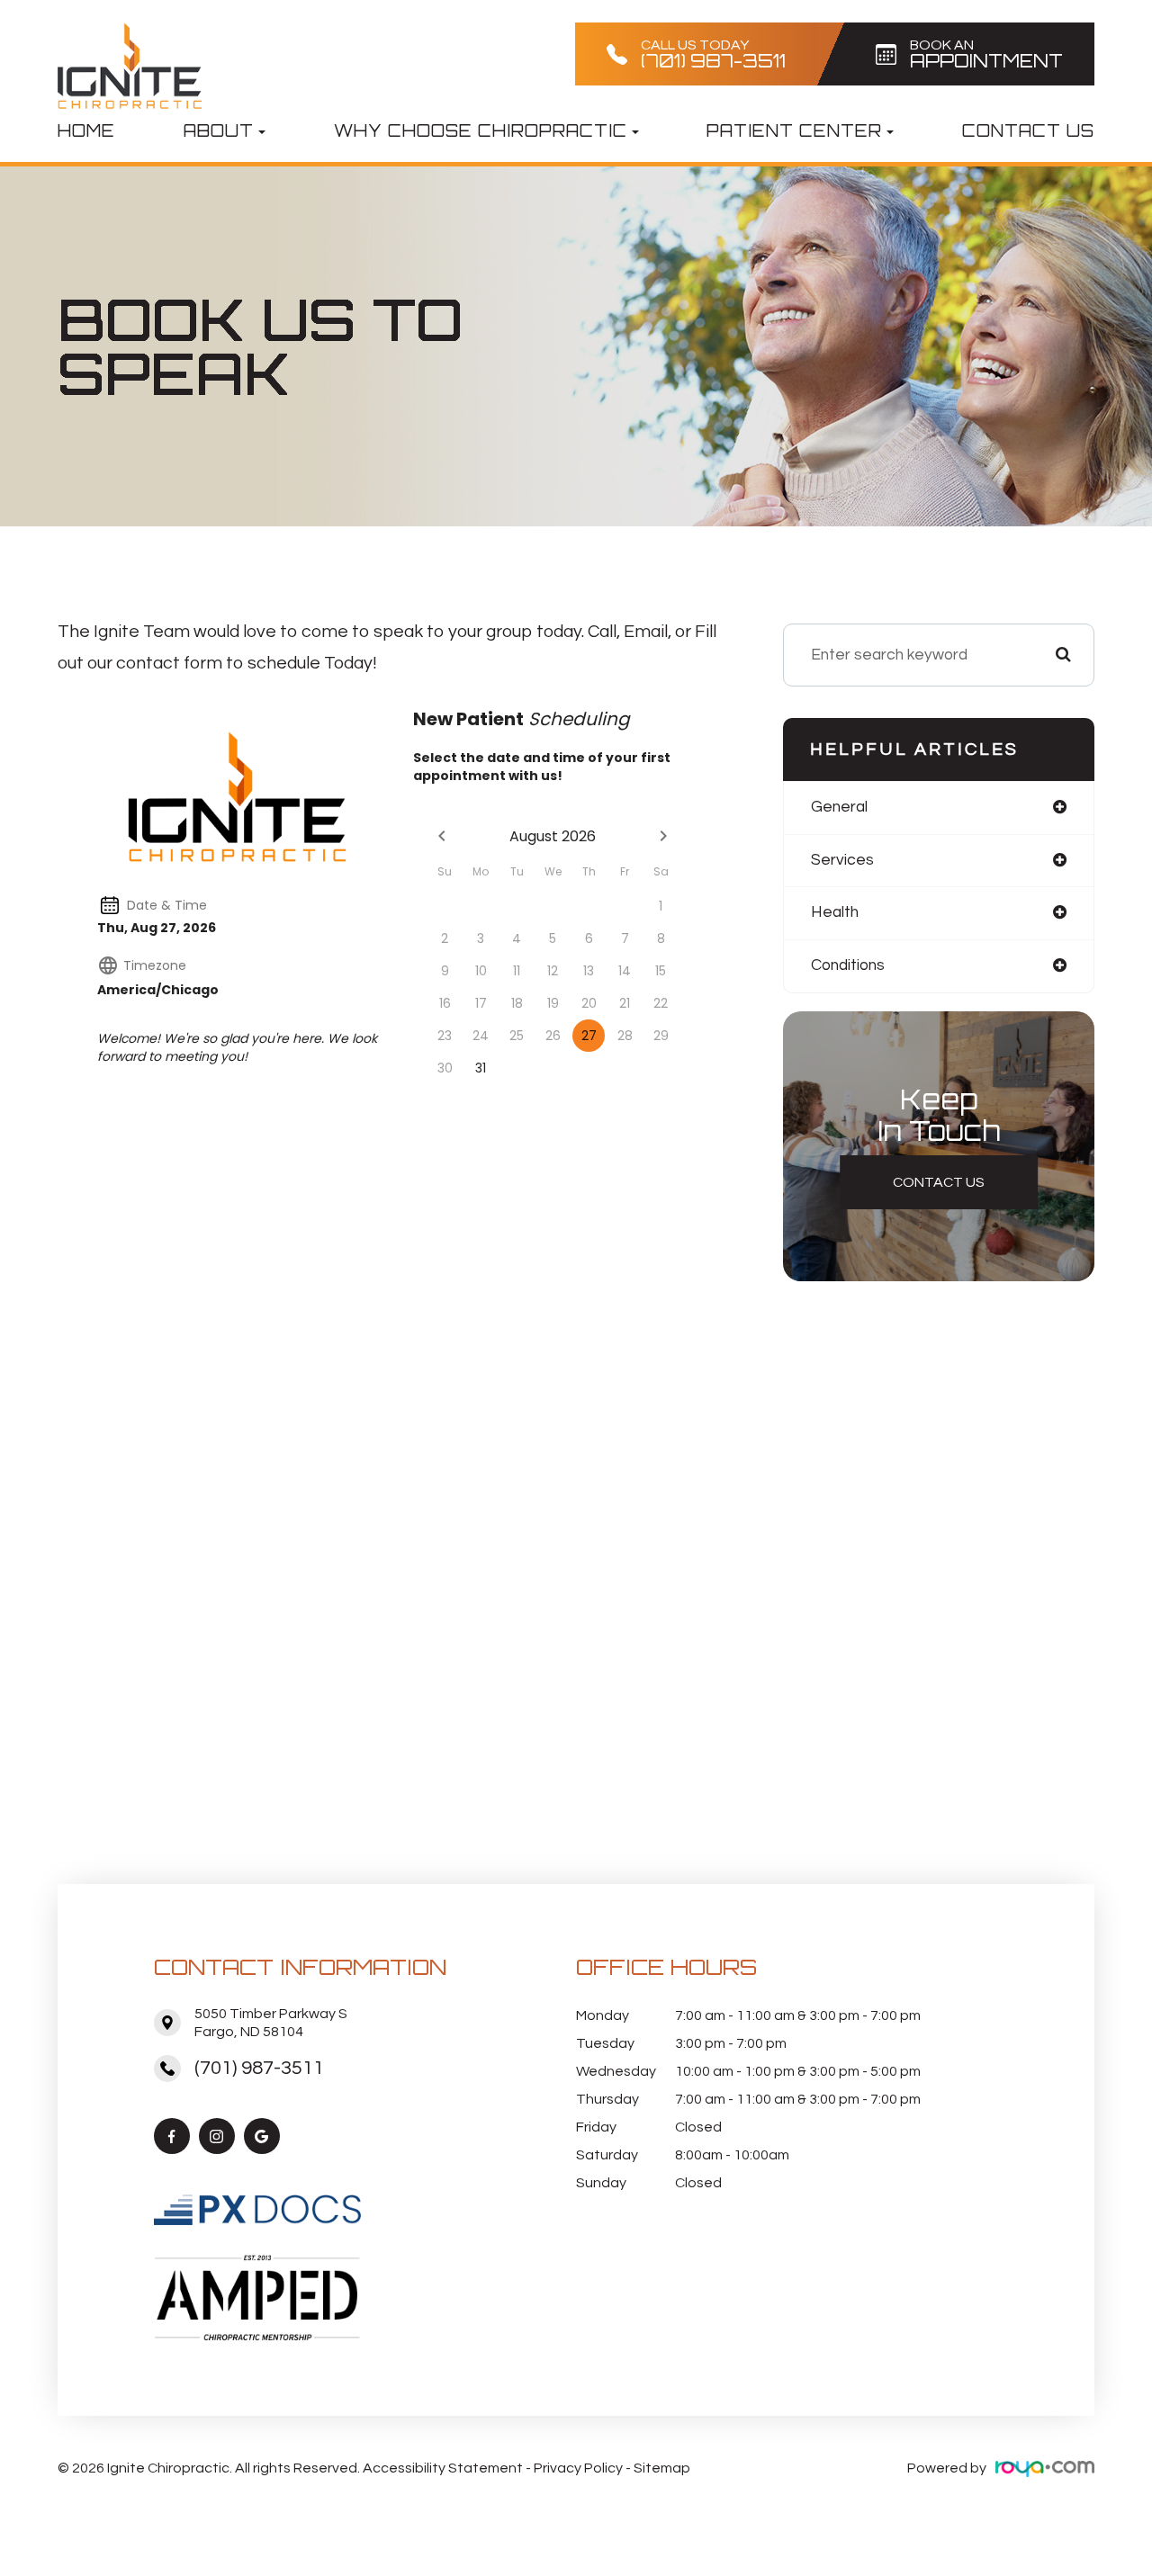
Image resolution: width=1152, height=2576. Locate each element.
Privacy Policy (578, 2468)
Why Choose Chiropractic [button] (481, 130)
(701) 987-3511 (259, 2068)
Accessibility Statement (443, 2468)
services (842, 860)
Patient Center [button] (794, 130)
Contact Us (1028, 130)
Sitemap (662, 2468)
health (835, 912)
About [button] (219, 130)
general (839, 807)
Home (86, 130)
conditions (848, 965)
